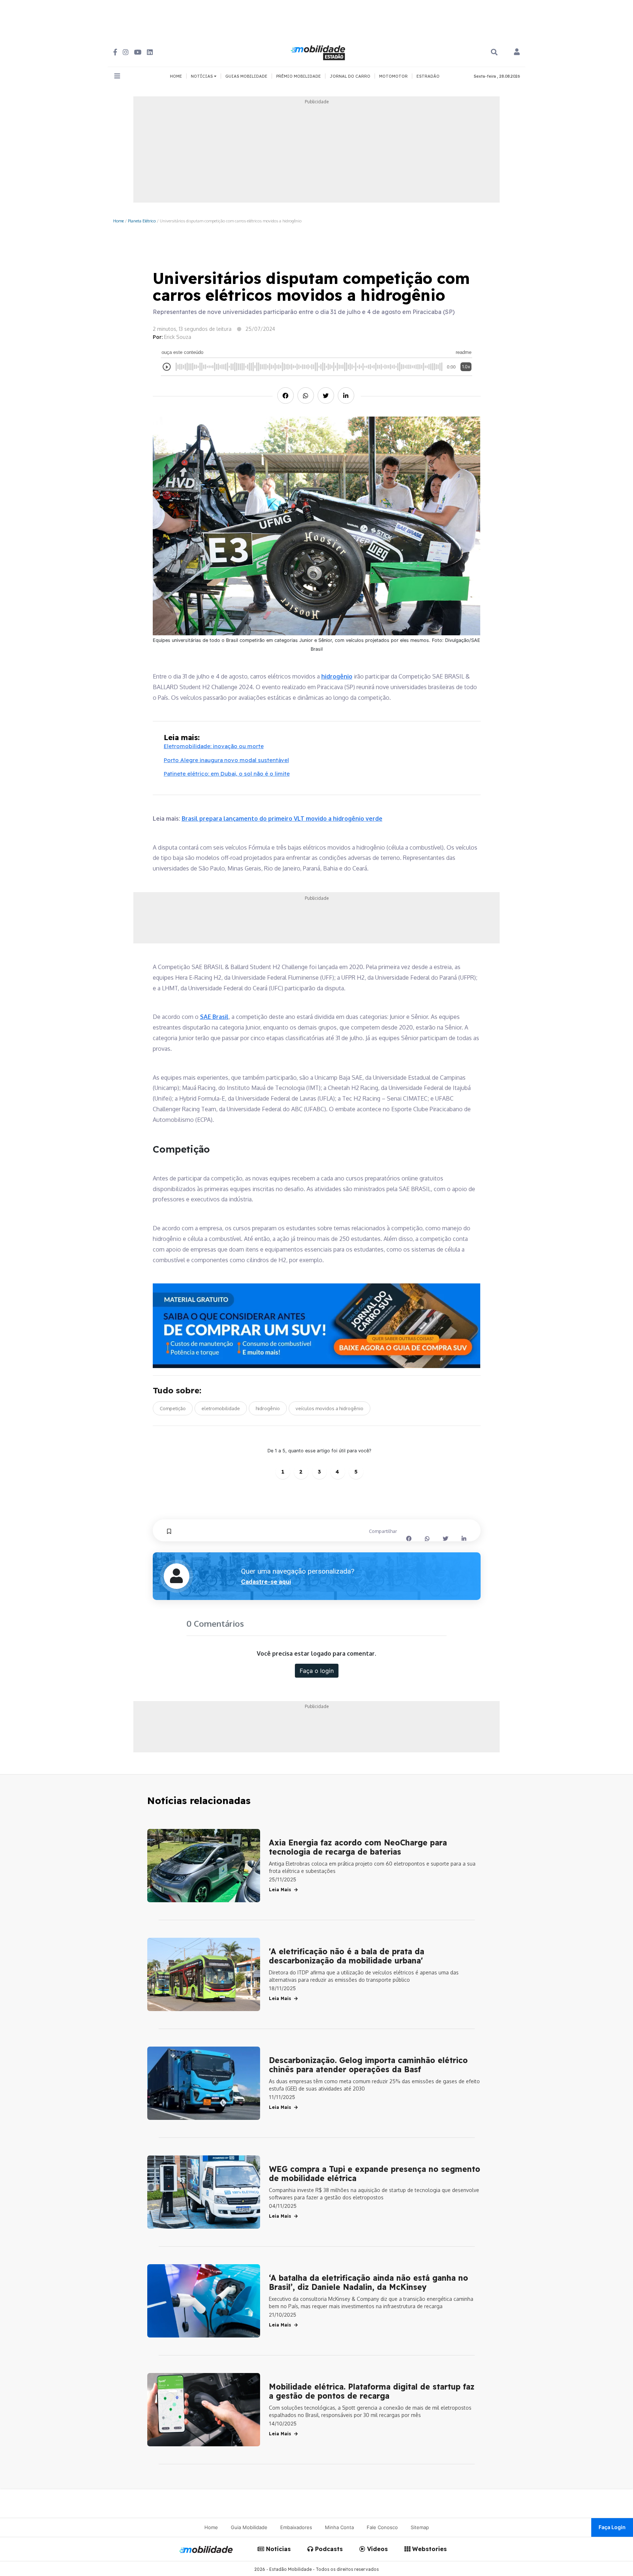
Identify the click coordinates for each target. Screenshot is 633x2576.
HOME (176, 76)
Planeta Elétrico (142, 221)
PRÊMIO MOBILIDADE (299, 76)
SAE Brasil (214, 1017)
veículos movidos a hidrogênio (330, 1408)
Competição (173, 1408)
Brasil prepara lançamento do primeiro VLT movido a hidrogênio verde (282, 818)
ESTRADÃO (428, 76)
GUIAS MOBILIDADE (246, 76)
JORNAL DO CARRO (350, 76)
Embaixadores (296, 2527)
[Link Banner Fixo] (317, 1326)
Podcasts (328, 2549)
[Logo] (319, 52)
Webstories (429, 2549)
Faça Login (612, 2527)
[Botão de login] (517, 52)
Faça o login (317, 1671)
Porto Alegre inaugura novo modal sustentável (226, 760)
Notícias (277, 2549)
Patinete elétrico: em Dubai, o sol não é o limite (227, 774)
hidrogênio (337, 676)
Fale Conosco (382, 2527)
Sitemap (420, 2527)
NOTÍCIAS (202, 76)
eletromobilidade (221, 1408)
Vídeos (377, 2549)
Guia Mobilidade (249, 2527)
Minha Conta (339, 2527)
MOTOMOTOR (393, 76)
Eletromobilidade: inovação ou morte (214, 746)
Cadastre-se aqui (266, 1582)
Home (119, 221)
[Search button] (494, 52)
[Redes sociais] (115, 52)
